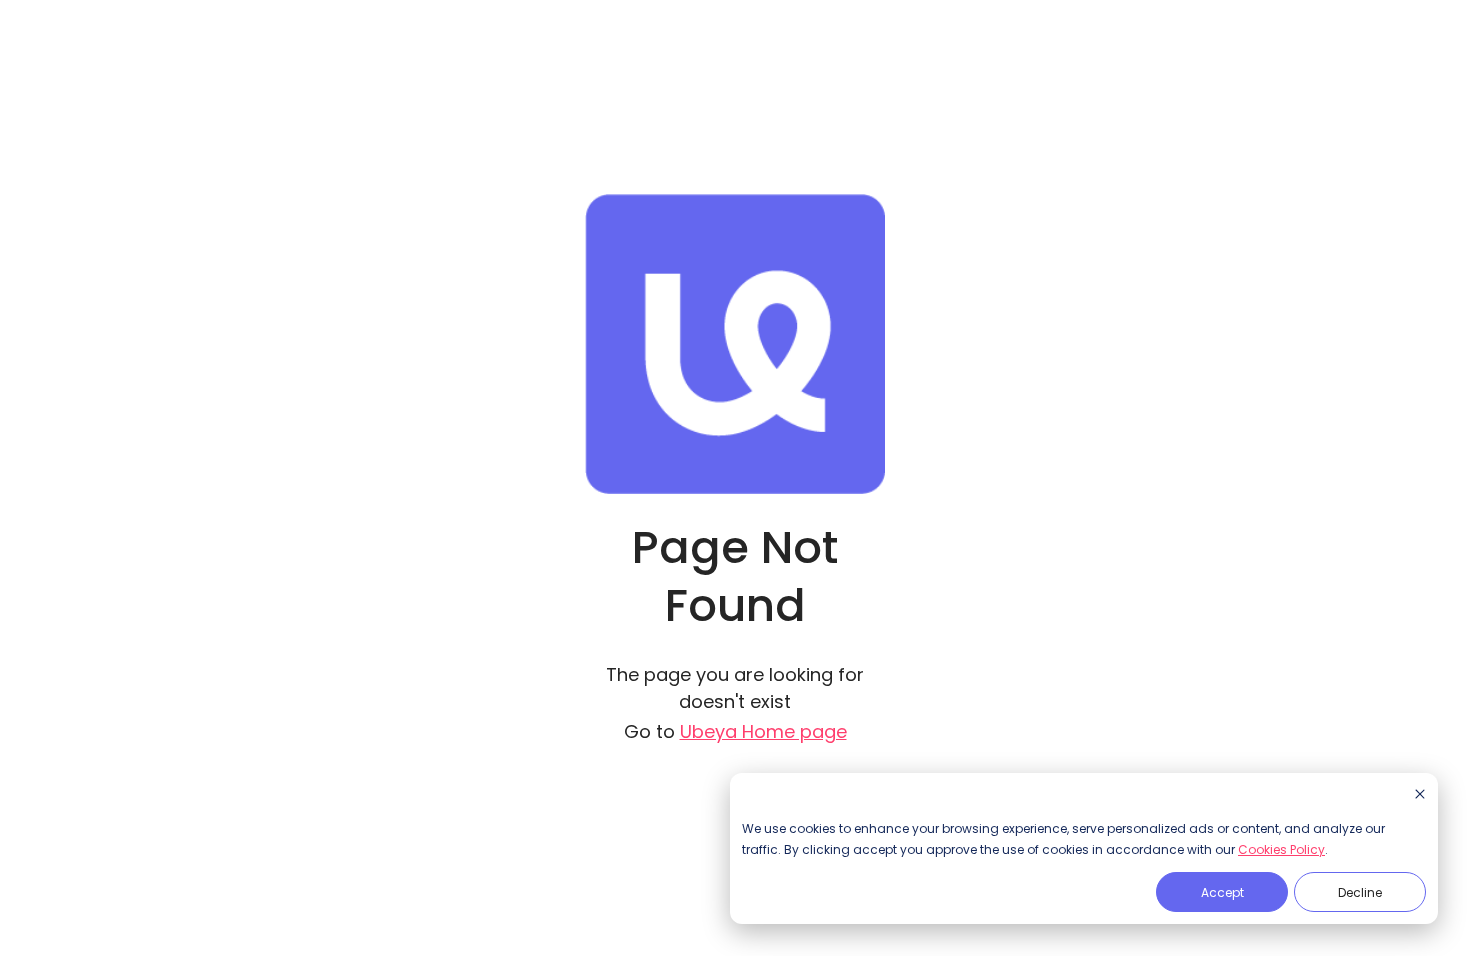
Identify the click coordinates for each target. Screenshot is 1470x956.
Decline (1360, 892)
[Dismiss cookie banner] (1420, 795)
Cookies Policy (1281, 849)
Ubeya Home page (763, 731)
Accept (1222, 892)
